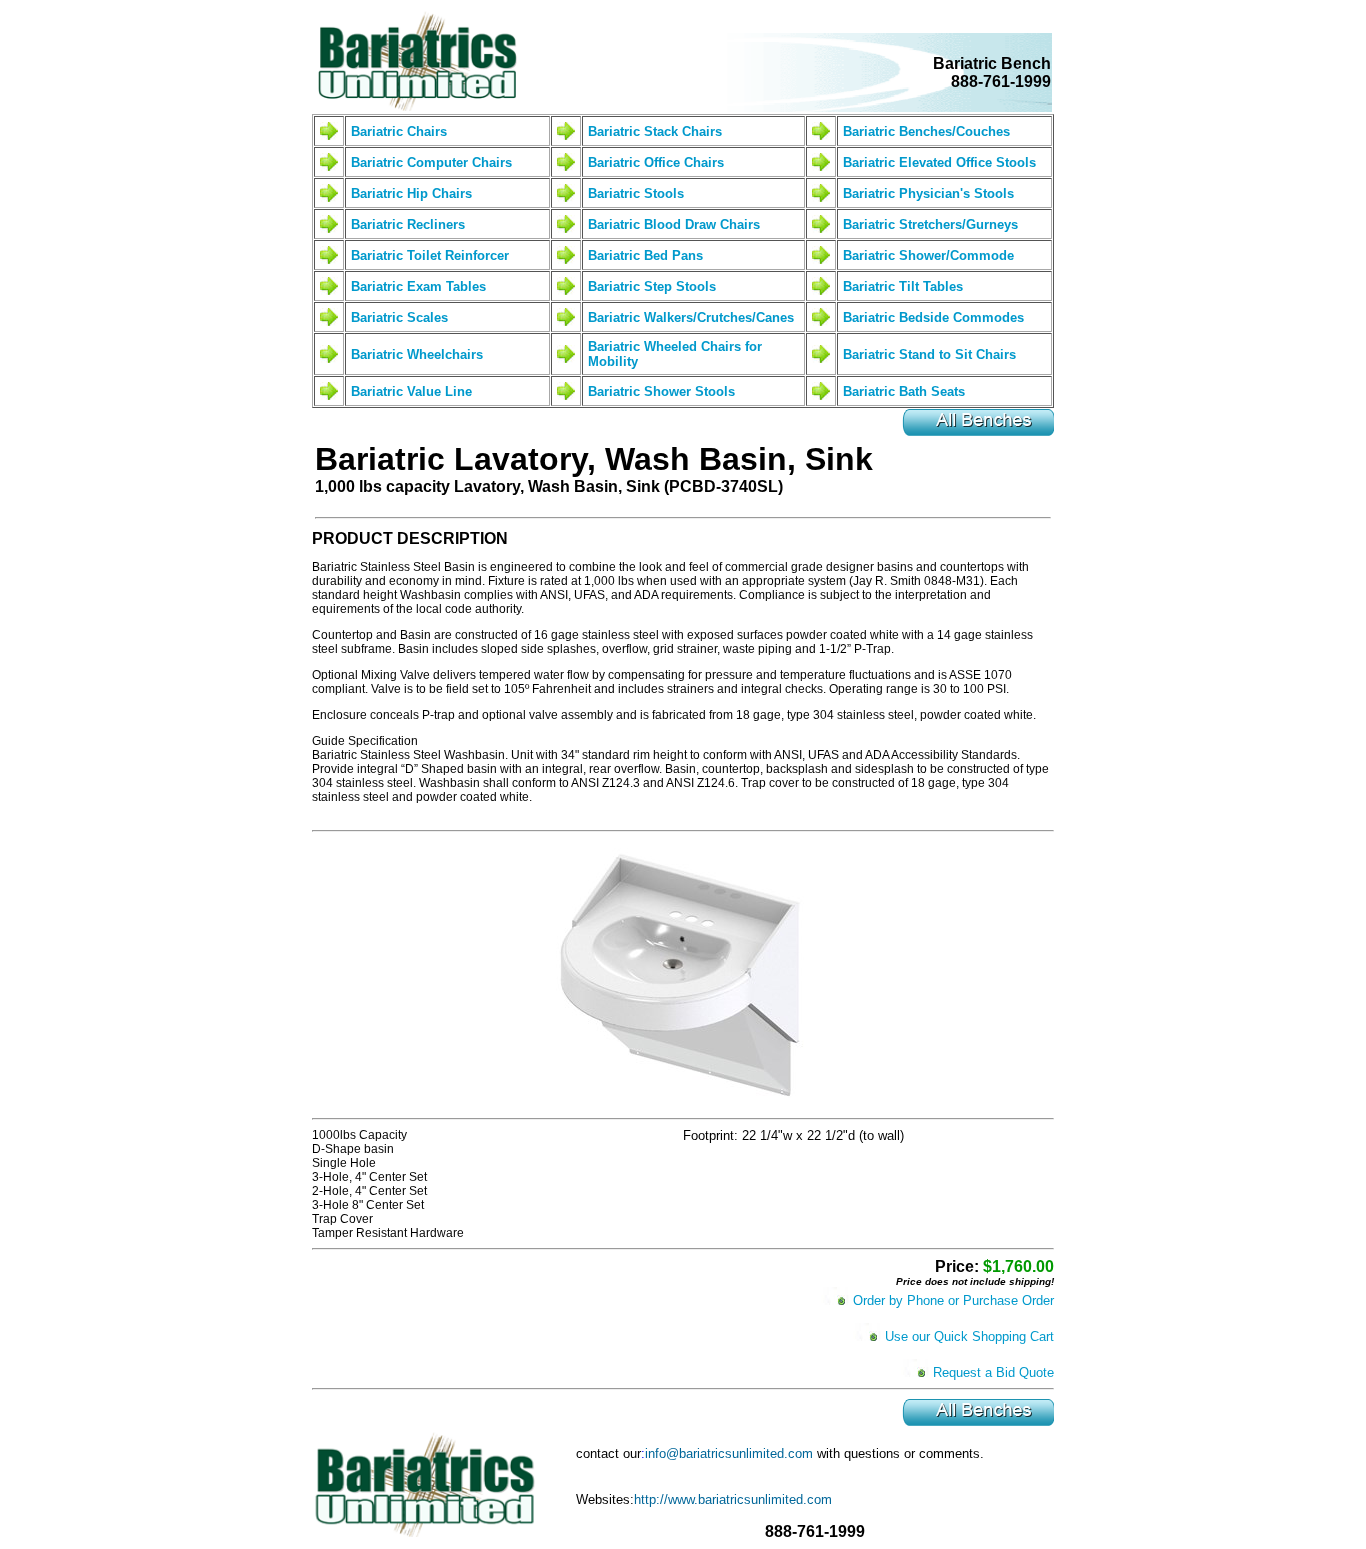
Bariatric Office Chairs (656, 162)
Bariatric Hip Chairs (411, 193)
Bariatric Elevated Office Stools (939, 162)
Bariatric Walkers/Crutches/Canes (691, 317)
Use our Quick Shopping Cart (969, 1336)
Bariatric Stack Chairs (655, 131)
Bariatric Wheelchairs (417, 354)
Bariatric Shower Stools (661, 391)
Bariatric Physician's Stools (928, 193)
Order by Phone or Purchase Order (953, 1300)
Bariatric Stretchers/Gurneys (930, 224)
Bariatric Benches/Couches (926, 131)
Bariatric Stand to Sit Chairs (929, 354)
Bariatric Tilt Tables (903, 286)
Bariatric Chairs (399, 131)
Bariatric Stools (636, 193)
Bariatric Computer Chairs (431, 162)
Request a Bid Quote (993, 1372)
